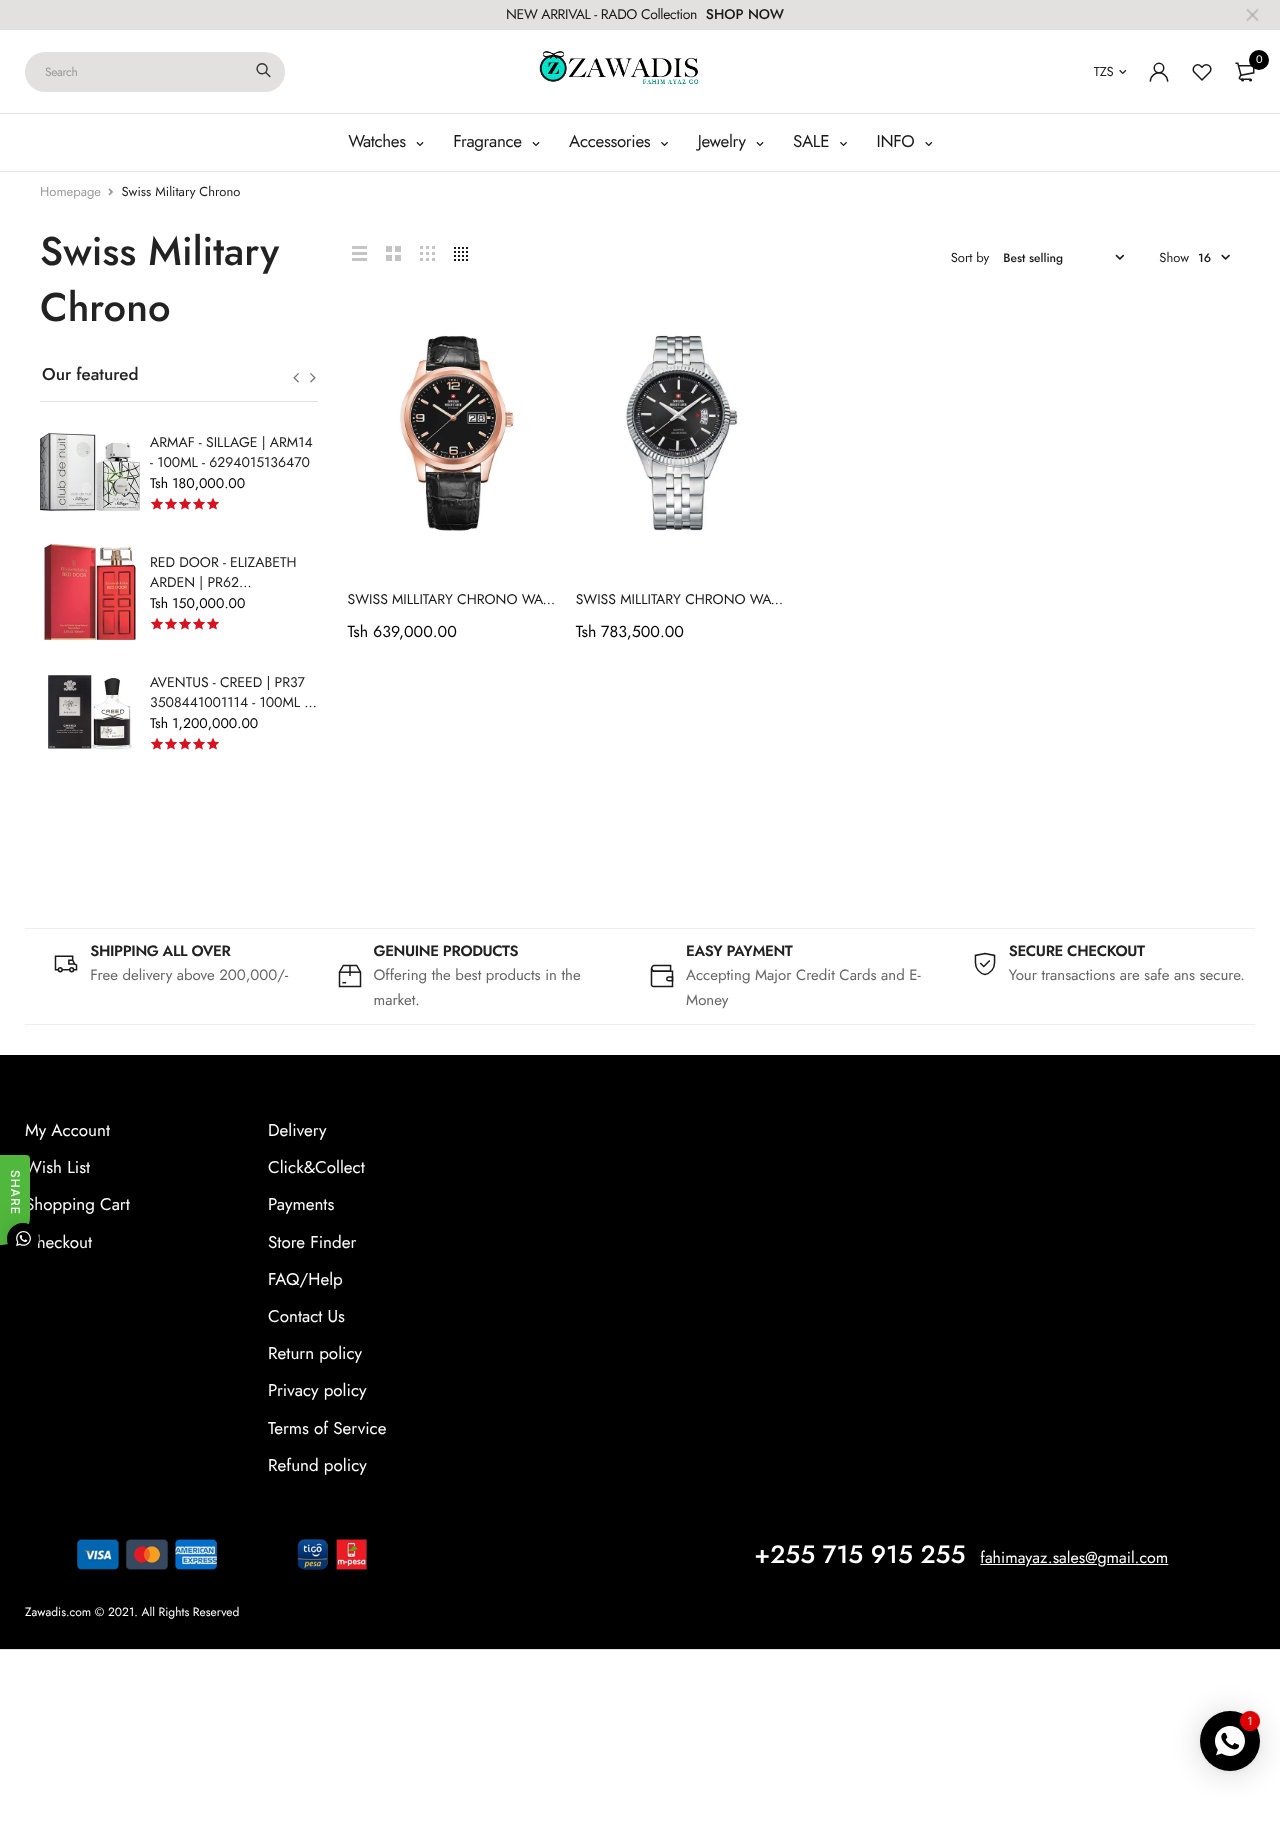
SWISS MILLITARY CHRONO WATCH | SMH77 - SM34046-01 (758, 600)
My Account (67, 1131)
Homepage (70, 191)
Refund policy (317, 1466)
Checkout (58, 1243)
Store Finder (312, 1243)
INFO (898, 142)
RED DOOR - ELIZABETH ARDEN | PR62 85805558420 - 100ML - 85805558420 (223, 593)
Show (1174, 257)
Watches (379, 142)
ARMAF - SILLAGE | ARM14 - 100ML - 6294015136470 (231, 453)
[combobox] (155, 72)
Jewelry (724, 142)
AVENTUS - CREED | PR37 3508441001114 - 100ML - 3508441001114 (228, 703)
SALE (813, 142)
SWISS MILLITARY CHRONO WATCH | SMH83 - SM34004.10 (531, 600)
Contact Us (306, 1317)
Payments (301, 1206)
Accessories (612, 142)
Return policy (315, 1354)
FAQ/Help (305, 1280)
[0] (1245, 72)
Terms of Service (327, 1429)
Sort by (970, 257)
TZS (1104, 71)
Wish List (57, 1168)
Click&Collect (316, 1168)
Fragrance (489, 142)
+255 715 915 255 (859, 1555)
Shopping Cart (77, 1206)
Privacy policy (317, 1392)
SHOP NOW (745, 15)
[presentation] (296, 378)
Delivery (297, 1131)
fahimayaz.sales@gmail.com (1074, 1558)
